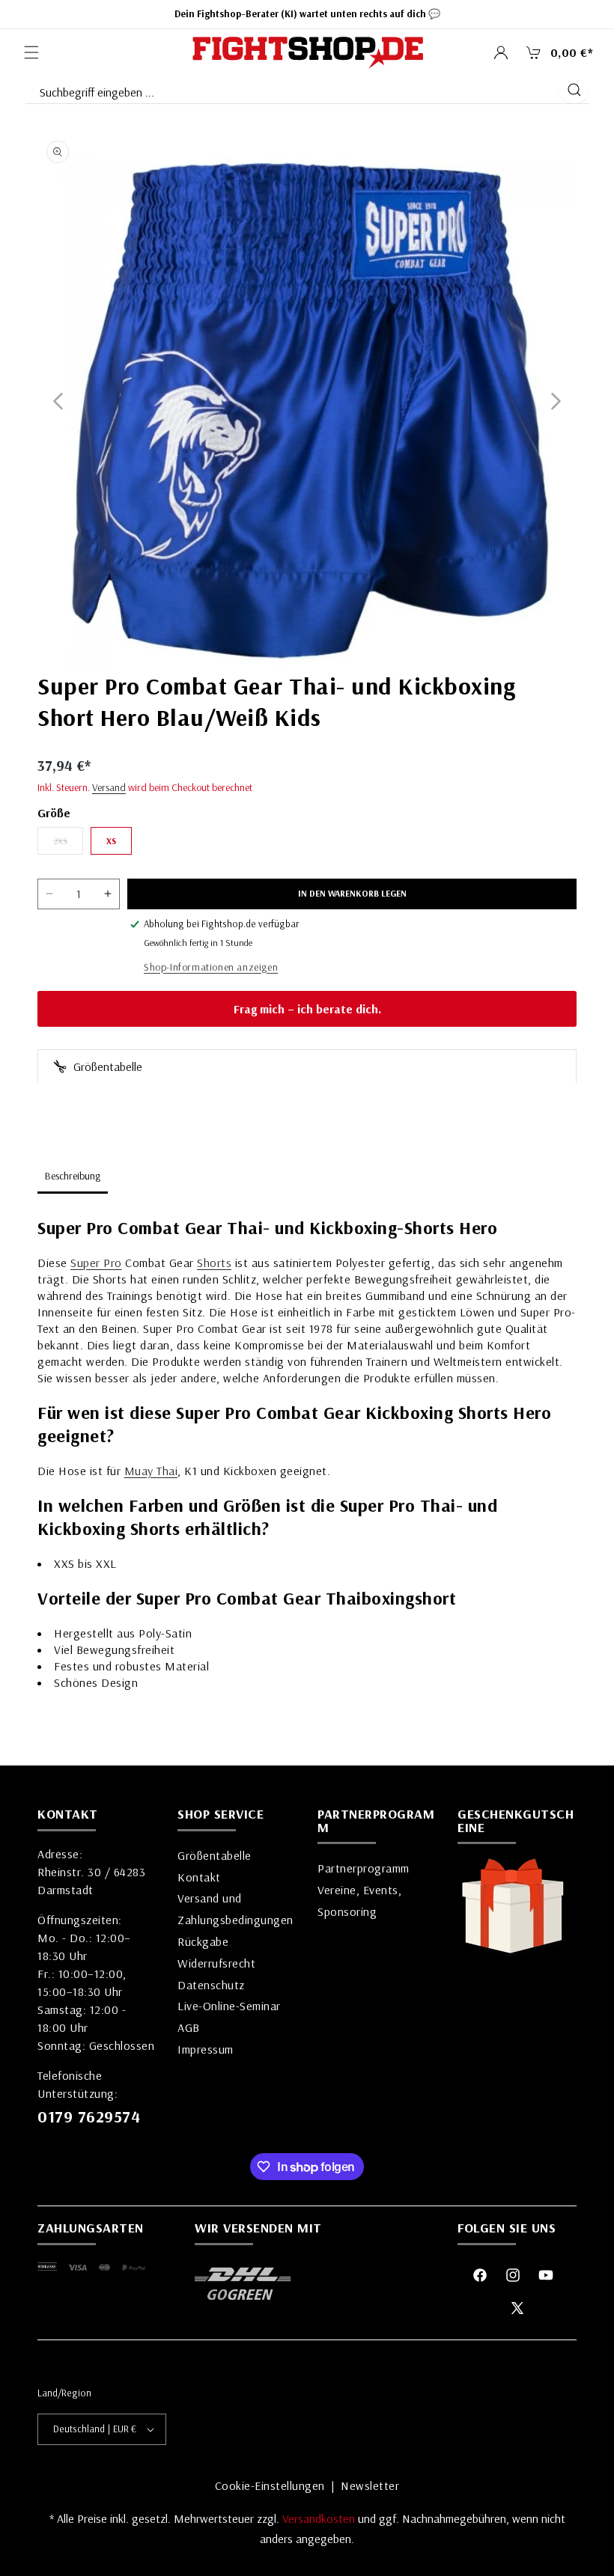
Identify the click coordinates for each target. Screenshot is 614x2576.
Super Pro (96, 1263)
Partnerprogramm (364, 1868)
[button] (31, 52)
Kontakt (199, 1877)
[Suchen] (574, 90)
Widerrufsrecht (216, 1963)
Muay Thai (151, 1471)
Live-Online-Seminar (229, 2006)
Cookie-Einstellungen (270, 2485)
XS (111, 841)
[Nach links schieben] (58, 402)
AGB (189, 2027)
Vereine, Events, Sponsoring (359, 1901)
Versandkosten (320, 2518)
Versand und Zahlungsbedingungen (235, 1909)
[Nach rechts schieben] (556, 402)
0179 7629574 (89, 2116)
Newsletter (370, 2485)
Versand (109, 787)
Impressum (206, 2049)
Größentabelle (106, 1066)
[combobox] (291, 89)
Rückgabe (203, 1941)
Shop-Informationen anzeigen (211, 967)
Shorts (214, 1263)
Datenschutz (211, 1985)
